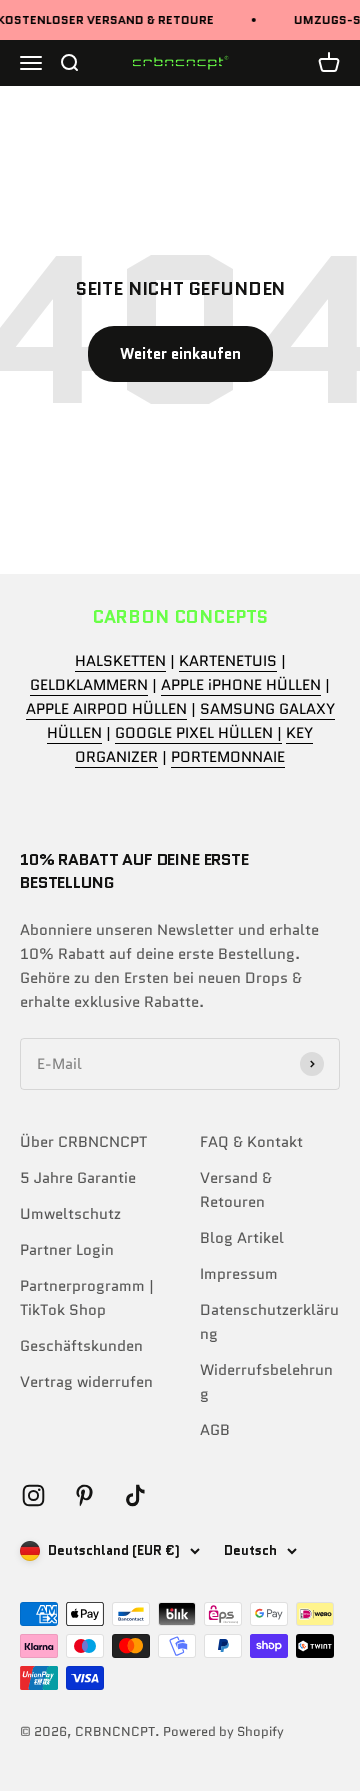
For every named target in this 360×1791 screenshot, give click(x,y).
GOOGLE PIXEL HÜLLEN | (198, 733)
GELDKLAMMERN (89, 685)
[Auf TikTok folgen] (135, 1495)
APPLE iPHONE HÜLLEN (241, 685)
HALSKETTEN (120, 661)
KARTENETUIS (228, 661)
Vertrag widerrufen (86, 1382)
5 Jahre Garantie (78, 1178)
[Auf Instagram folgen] (33, 1495)
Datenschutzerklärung (269, 1322)
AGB (215, 1430)
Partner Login (67, 1250)
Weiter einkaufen (180, 354)
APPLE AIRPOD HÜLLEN (106, 709)
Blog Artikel (242, 1238)
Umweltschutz (70, 1214)
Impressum (239, 1274)
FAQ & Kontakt (251, 1142)
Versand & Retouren (236, 1190)
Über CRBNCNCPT (83, 1142)
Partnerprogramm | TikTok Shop (87, 1298)
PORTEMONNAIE (228, 757)
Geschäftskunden (81, 1346)
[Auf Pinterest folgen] (84, 1495)
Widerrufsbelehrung (266, 1382)
